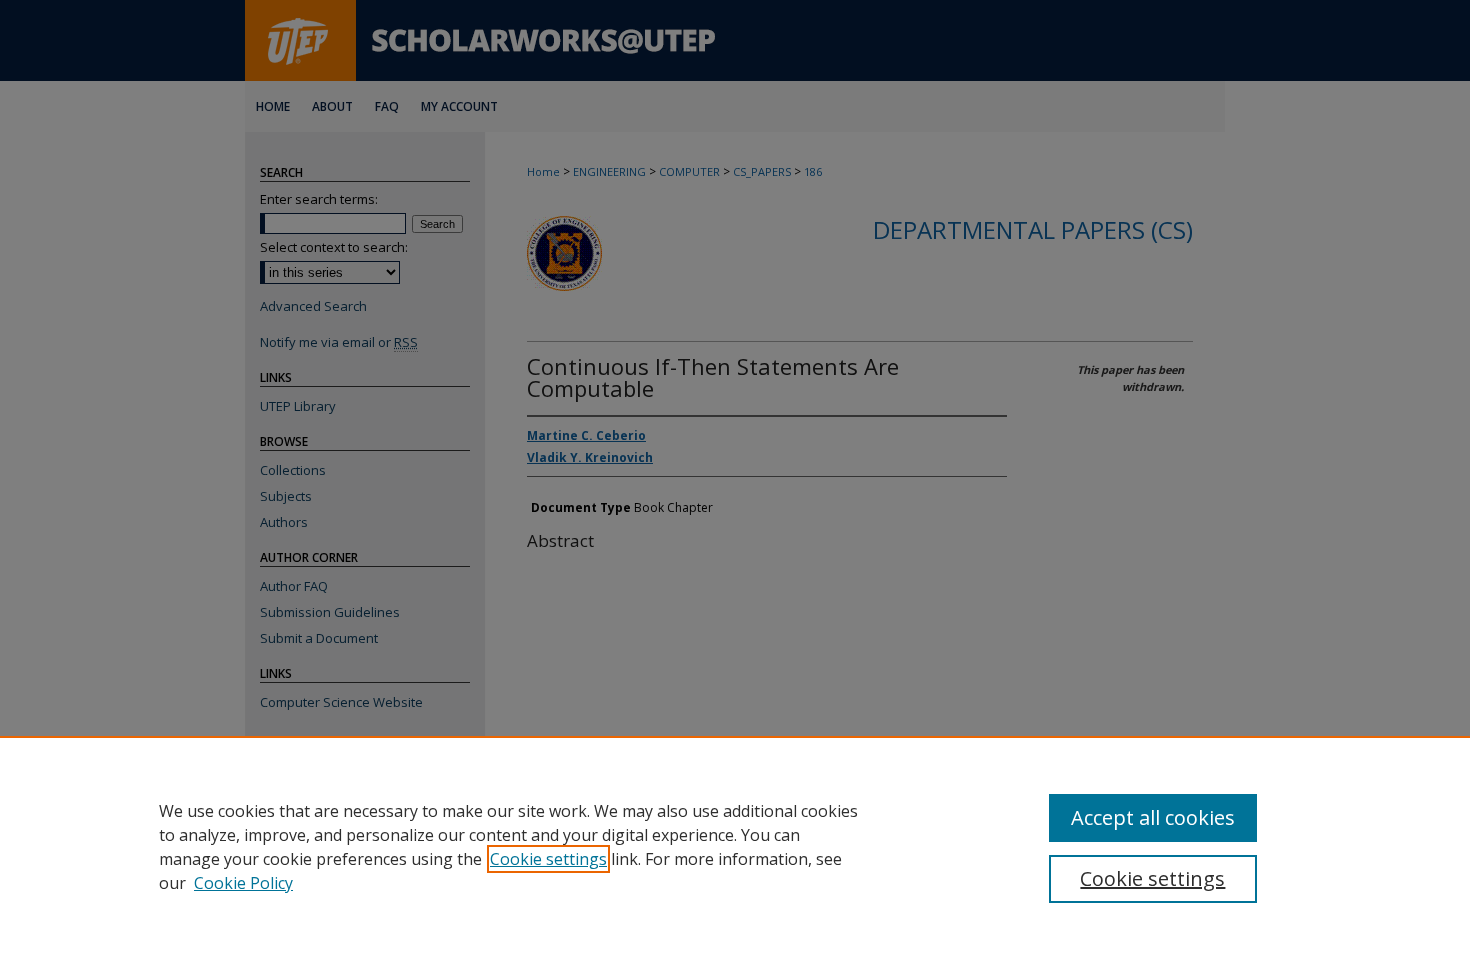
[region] (735, 846)
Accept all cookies (1153, 817)
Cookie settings (548, 859)
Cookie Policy (243, 883)
